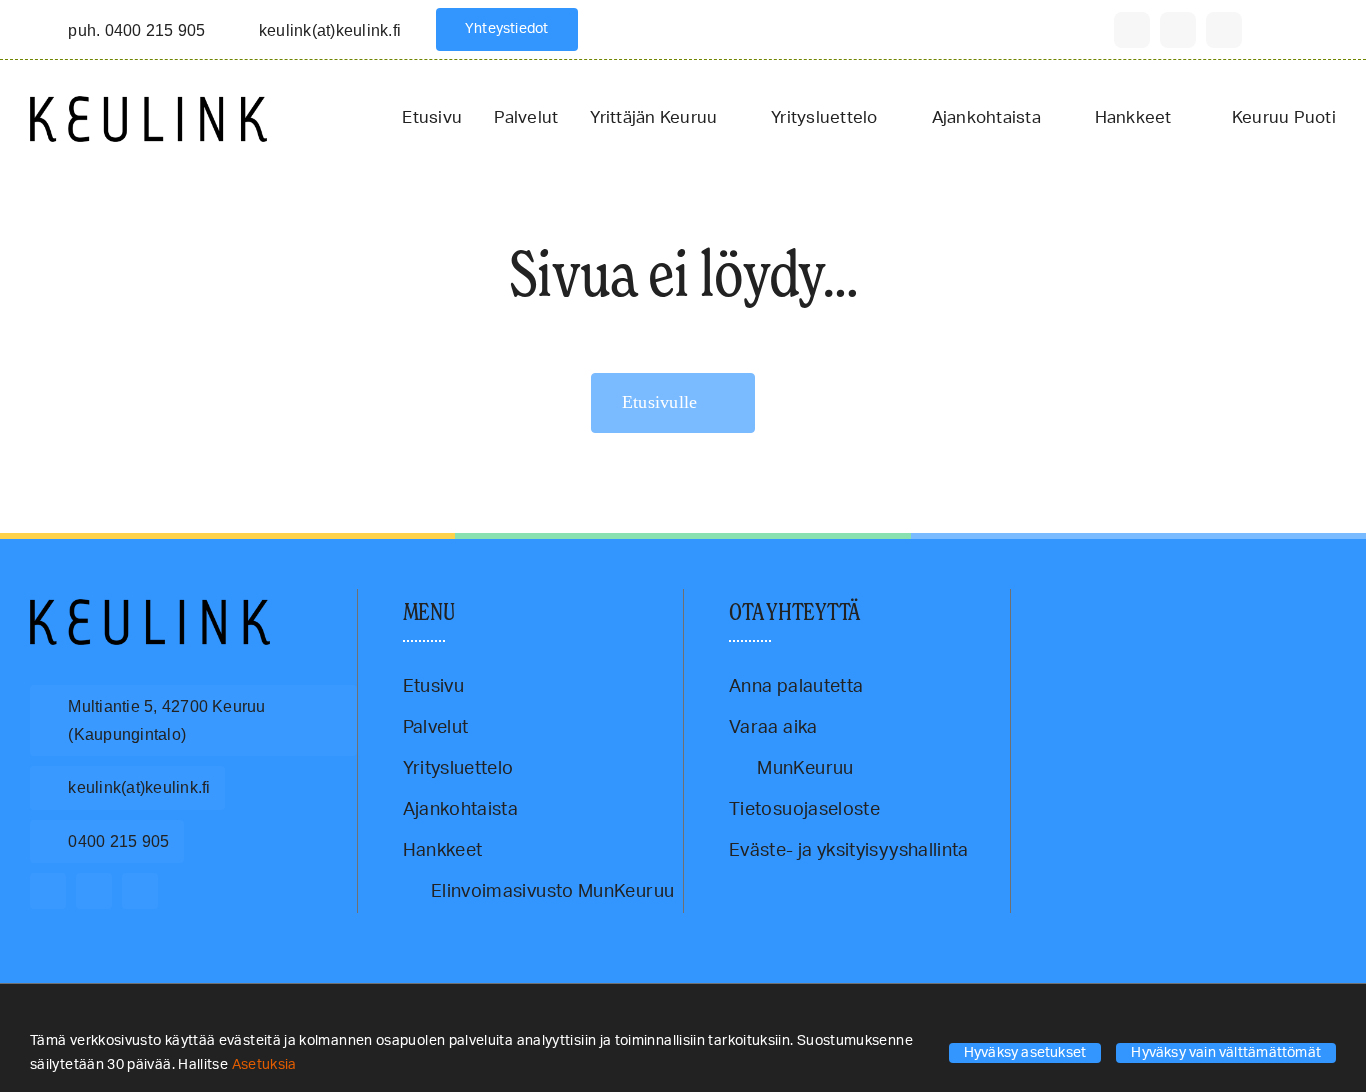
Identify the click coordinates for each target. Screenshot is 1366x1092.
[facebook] (1132, 30)
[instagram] (1178, 30)
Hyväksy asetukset (1025, 1053)
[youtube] (1224, 30)
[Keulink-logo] (150, 608)
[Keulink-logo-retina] (148, 105)
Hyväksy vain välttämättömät (1226, 1053)
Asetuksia (266, 1065)
